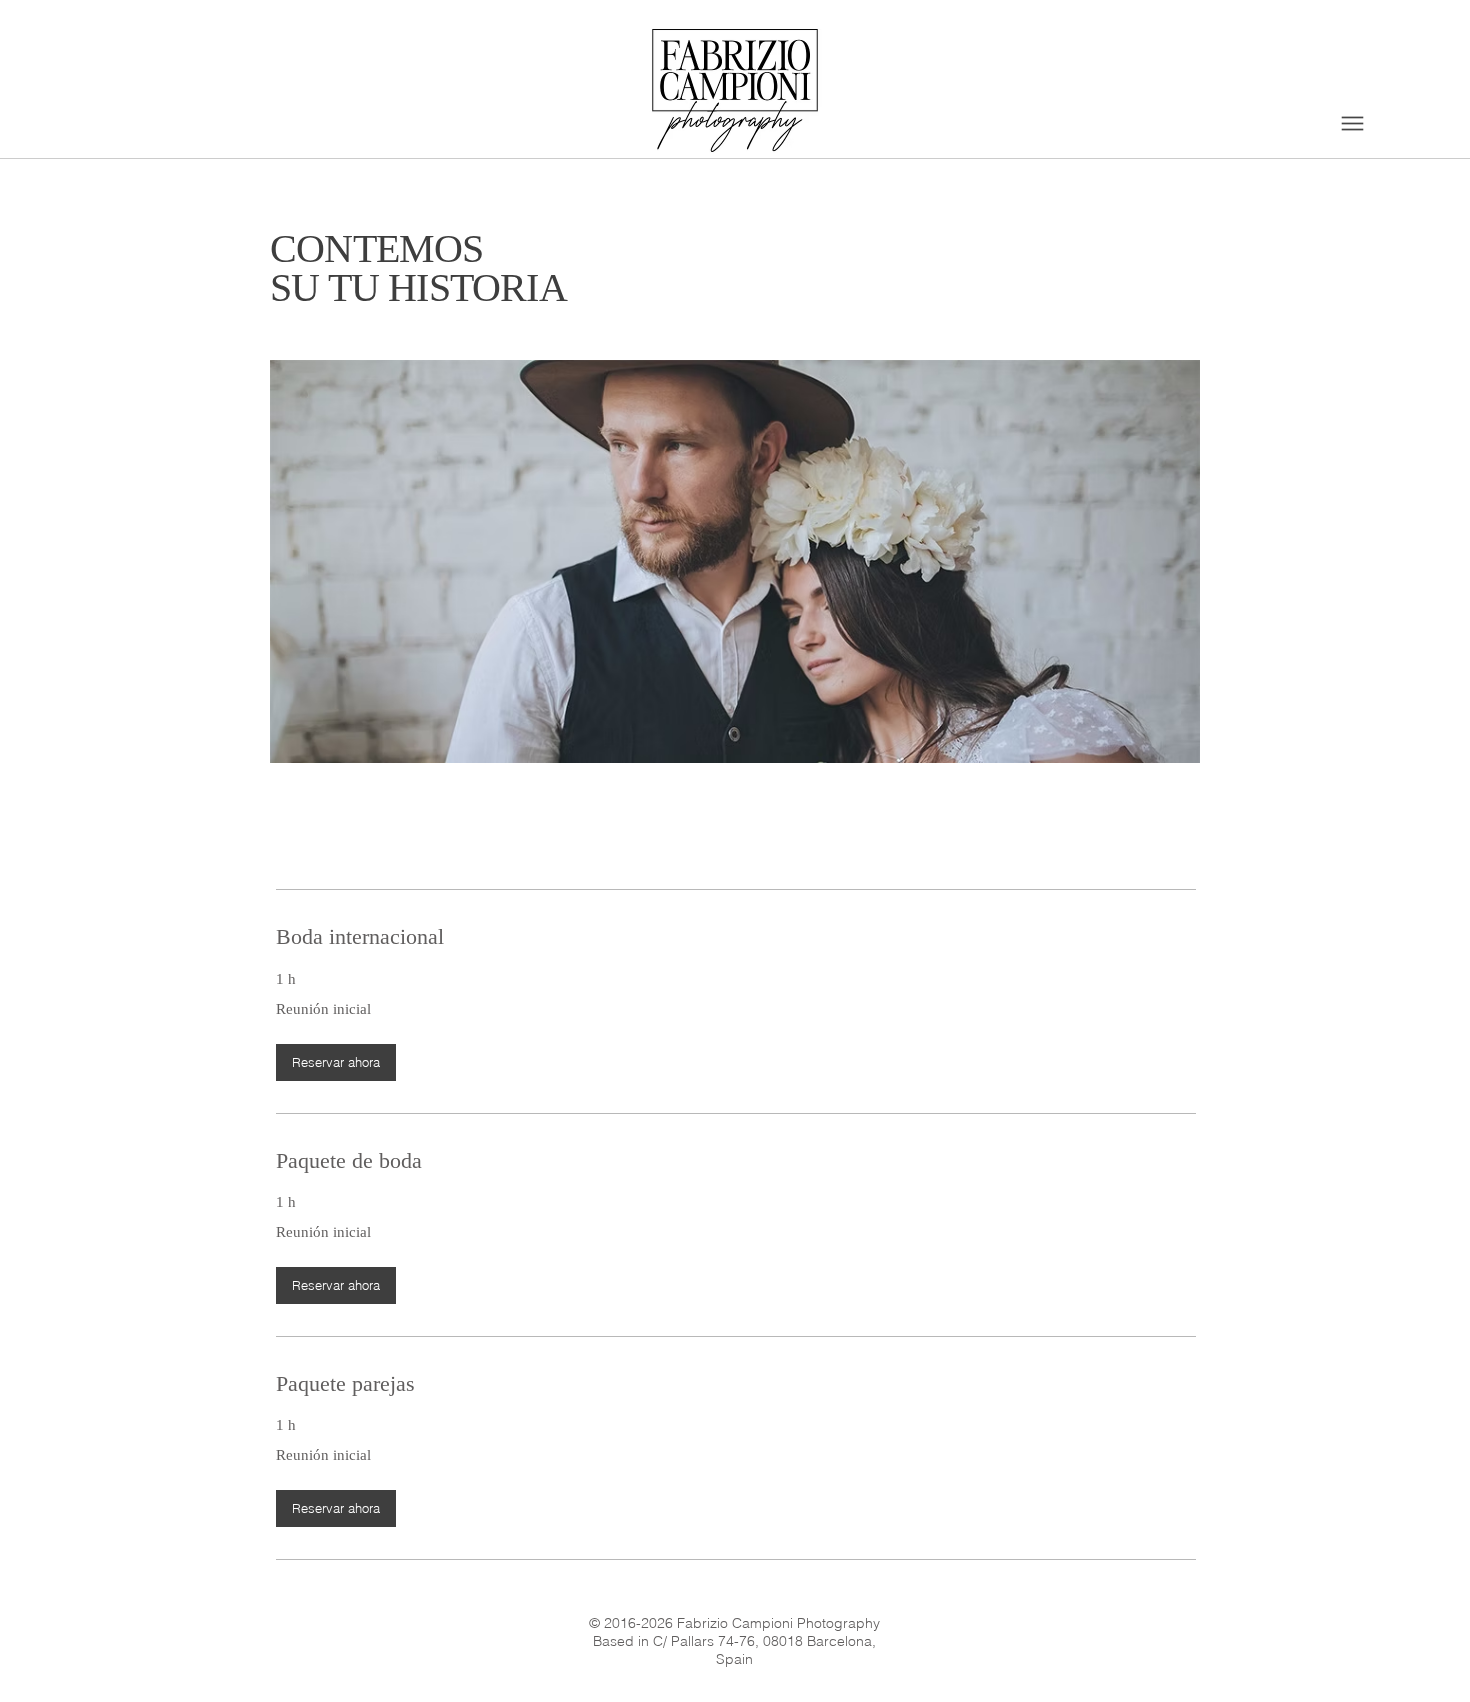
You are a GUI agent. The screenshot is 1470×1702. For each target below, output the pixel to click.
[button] (336, 1062)
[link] (736, 936)
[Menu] (1352, 123)
